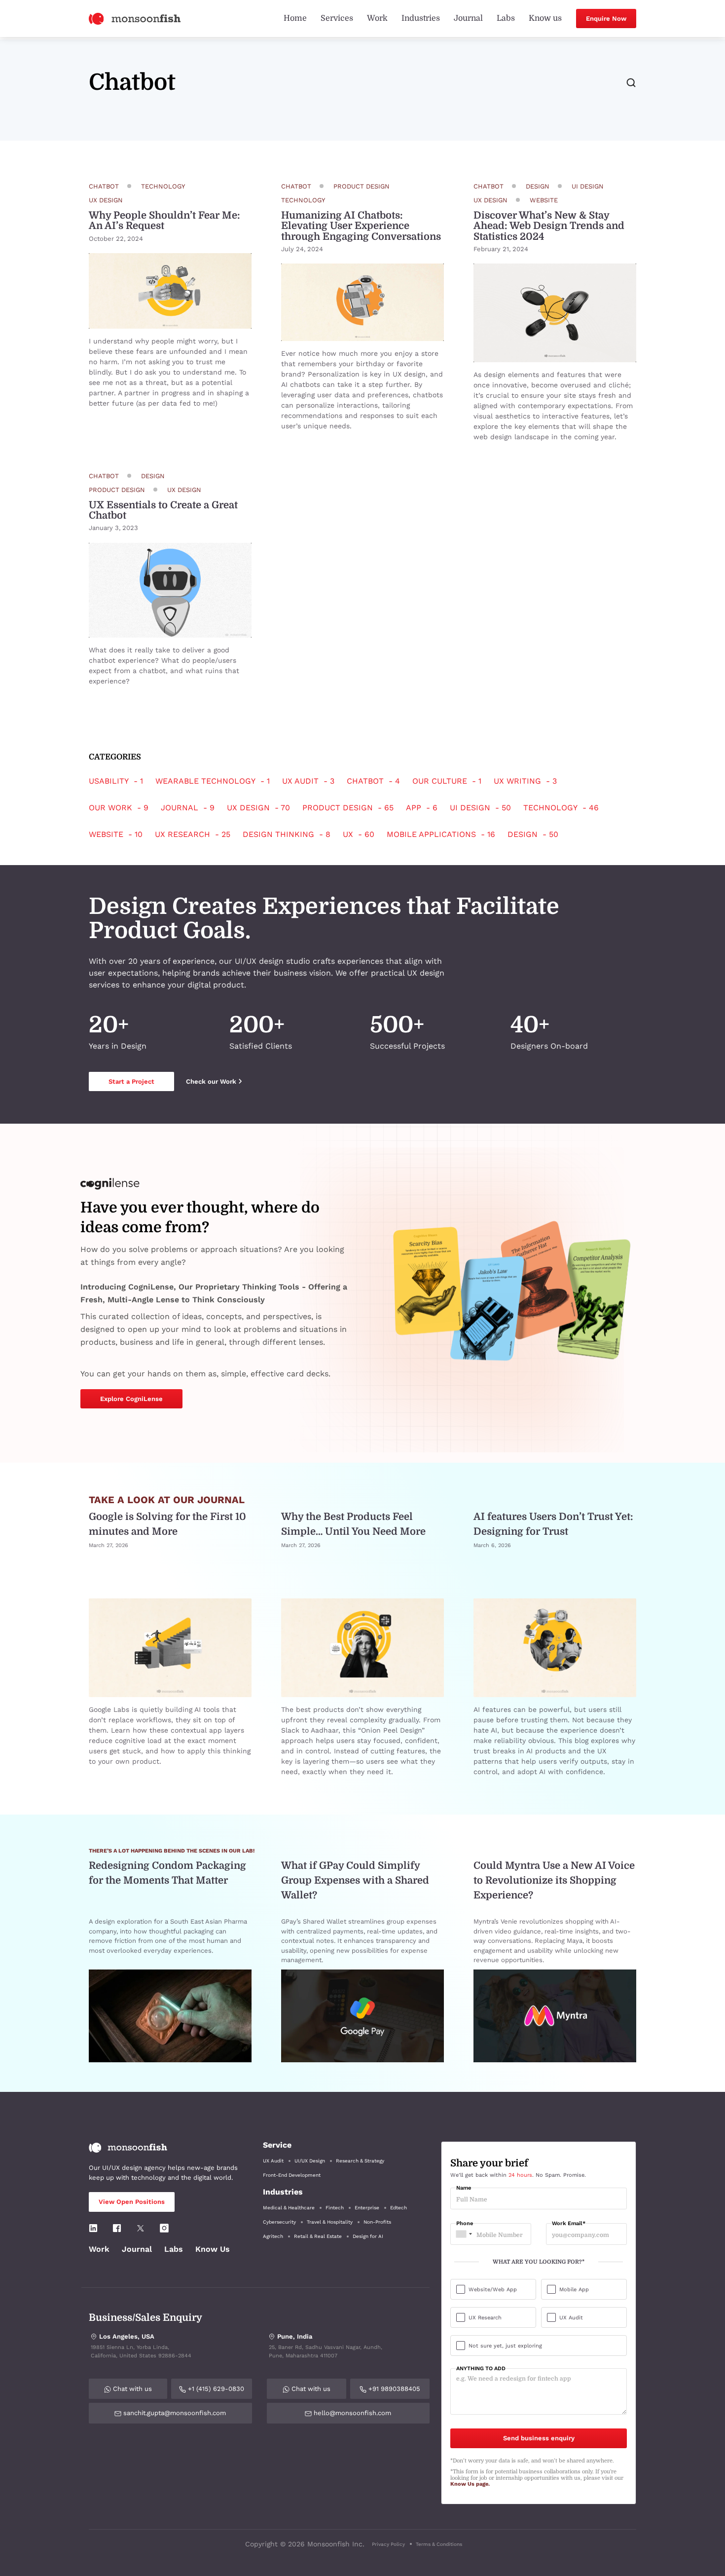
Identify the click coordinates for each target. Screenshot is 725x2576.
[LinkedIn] (93, 2228)
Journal (468, 18)
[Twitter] (141, 2228)
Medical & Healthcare (289, 2208)
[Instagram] (164, 2228)
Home (295, 18)
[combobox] (463, 2234)
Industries (421, 18)
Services (337, 18)
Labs (506, 18)
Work (377, 18)
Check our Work (211, 1081)
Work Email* (569, 2224)
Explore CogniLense (131, 1399)
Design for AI (368, 2236)
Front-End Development (292, 2175)
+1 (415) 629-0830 (215, 2389)
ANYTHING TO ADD (481, 2369)
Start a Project (131, 1081)
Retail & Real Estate (318, 2236)
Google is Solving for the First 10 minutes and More (167, 1524)
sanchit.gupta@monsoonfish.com (174, 2413)
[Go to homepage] (135, 18)
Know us (545, 18)
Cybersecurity (279, 2222)
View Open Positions (132, 2202)
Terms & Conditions (439, 2544)
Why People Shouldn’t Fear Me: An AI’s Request (164, 221)
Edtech (399, 2208)
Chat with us (131, 2389)
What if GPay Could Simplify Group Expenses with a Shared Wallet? (355, 1880)
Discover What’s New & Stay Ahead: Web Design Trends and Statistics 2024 (549, 226)
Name (464, 2188)
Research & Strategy (360, 2161)
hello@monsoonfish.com (351, 2413)
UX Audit (273, 2161)
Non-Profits (377, 2222)
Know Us (213, 2249)
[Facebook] (117, 2228)
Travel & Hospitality (330, 2222)
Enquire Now (606, 19)
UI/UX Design (310, 2161)
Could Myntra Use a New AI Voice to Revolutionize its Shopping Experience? (554, 1880)
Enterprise (367, 2208)
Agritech (273, 2236)
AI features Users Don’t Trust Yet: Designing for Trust (553, 1524)
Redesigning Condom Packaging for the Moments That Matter (167, 1873)
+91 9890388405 (393, 2389)
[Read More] (170, 291)
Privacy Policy (388, 2544)
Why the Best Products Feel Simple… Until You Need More (353, 1524)
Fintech (335, 2208)
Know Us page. (470, 2484)
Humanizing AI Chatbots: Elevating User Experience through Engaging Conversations (361, 226)
